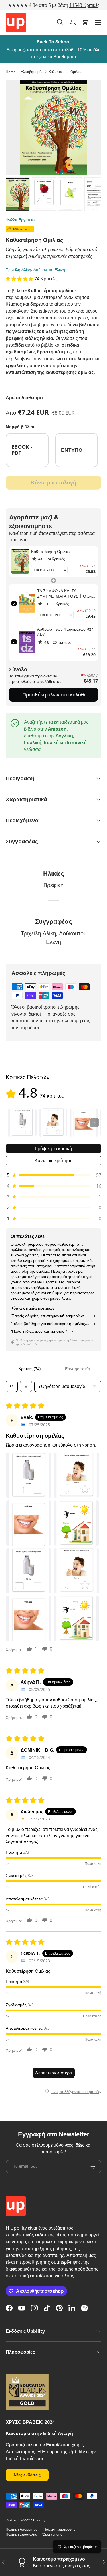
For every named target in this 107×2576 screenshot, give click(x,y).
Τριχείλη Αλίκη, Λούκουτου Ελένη (35, 270)
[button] (85, 22)
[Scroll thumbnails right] (94, 1123)
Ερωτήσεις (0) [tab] (77, 1369)
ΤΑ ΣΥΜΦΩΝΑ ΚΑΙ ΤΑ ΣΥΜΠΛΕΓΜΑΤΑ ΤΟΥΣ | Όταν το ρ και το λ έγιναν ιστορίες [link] (65, 593)
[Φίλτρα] (26, 1386)
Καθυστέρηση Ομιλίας (65, 72)
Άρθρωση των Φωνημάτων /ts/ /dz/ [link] (65, 632)
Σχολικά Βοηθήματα (56, 57)
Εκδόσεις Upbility (32, 2520)
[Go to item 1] (22, 1123)
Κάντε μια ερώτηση (54, 1160)
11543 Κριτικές (84, 5)
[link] (20, 561)
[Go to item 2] (53, 1123)
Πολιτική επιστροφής (59, 2529)
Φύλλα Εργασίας (21, 219)
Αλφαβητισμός (32, 72)
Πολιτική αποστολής (21, 2534)
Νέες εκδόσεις (27, 2475)
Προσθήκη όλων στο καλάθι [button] (54, 694)
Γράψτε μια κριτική (53, 1148)
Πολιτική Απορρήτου (22, 2529)
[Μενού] (98, 22)
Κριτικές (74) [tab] (30, 1369)
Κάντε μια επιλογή (54, 482)
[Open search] (12, 1386)
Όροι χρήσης (52, 2534)
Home (11, 72)
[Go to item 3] (84, 1123)
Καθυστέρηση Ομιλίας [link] (51, 551)
